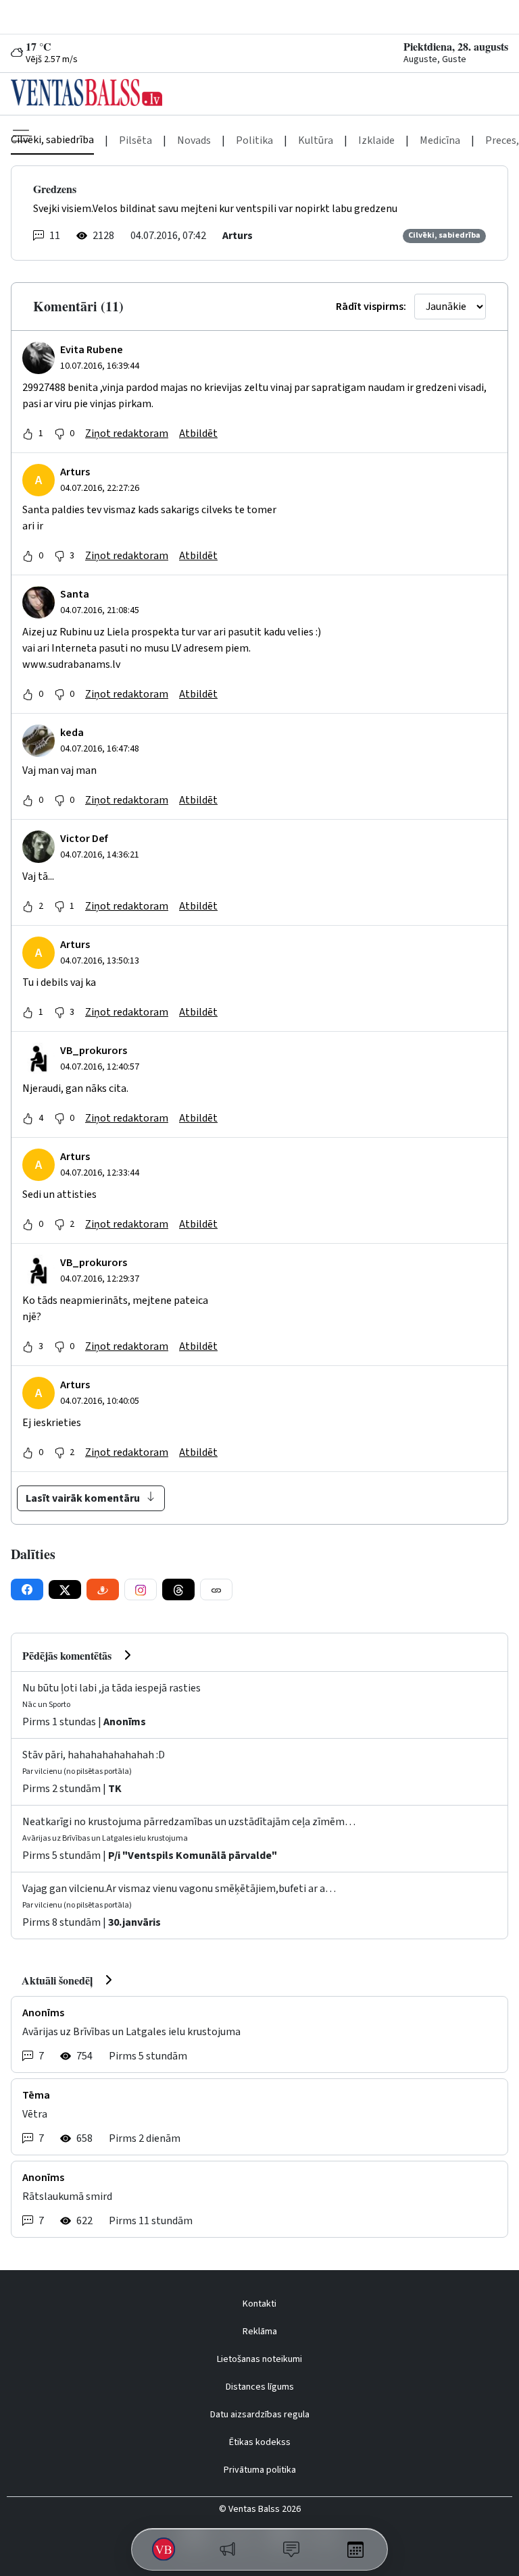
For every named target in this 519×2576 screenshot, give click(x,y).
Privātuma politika (260, 2470)
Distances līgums (260, 2387)
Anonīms (125, 1722)
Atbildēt (198, 433)
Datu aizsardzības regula (260, 2415)
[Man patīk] (28, 433)
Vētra (35, 2114)
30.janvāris (134, 1922)
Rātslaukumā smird (67, 2197)
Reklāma (260, 2332)
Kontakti (259, 2304)
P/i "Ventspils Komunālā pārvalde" (193, 1856)
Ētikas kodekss (260, 2442)
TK (115, 1789)
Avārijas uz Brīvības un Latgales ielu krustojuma (131, 2032)
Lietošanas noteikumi (259, 2359)
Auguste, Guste (435, 59)
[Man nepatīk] (59, 433)
